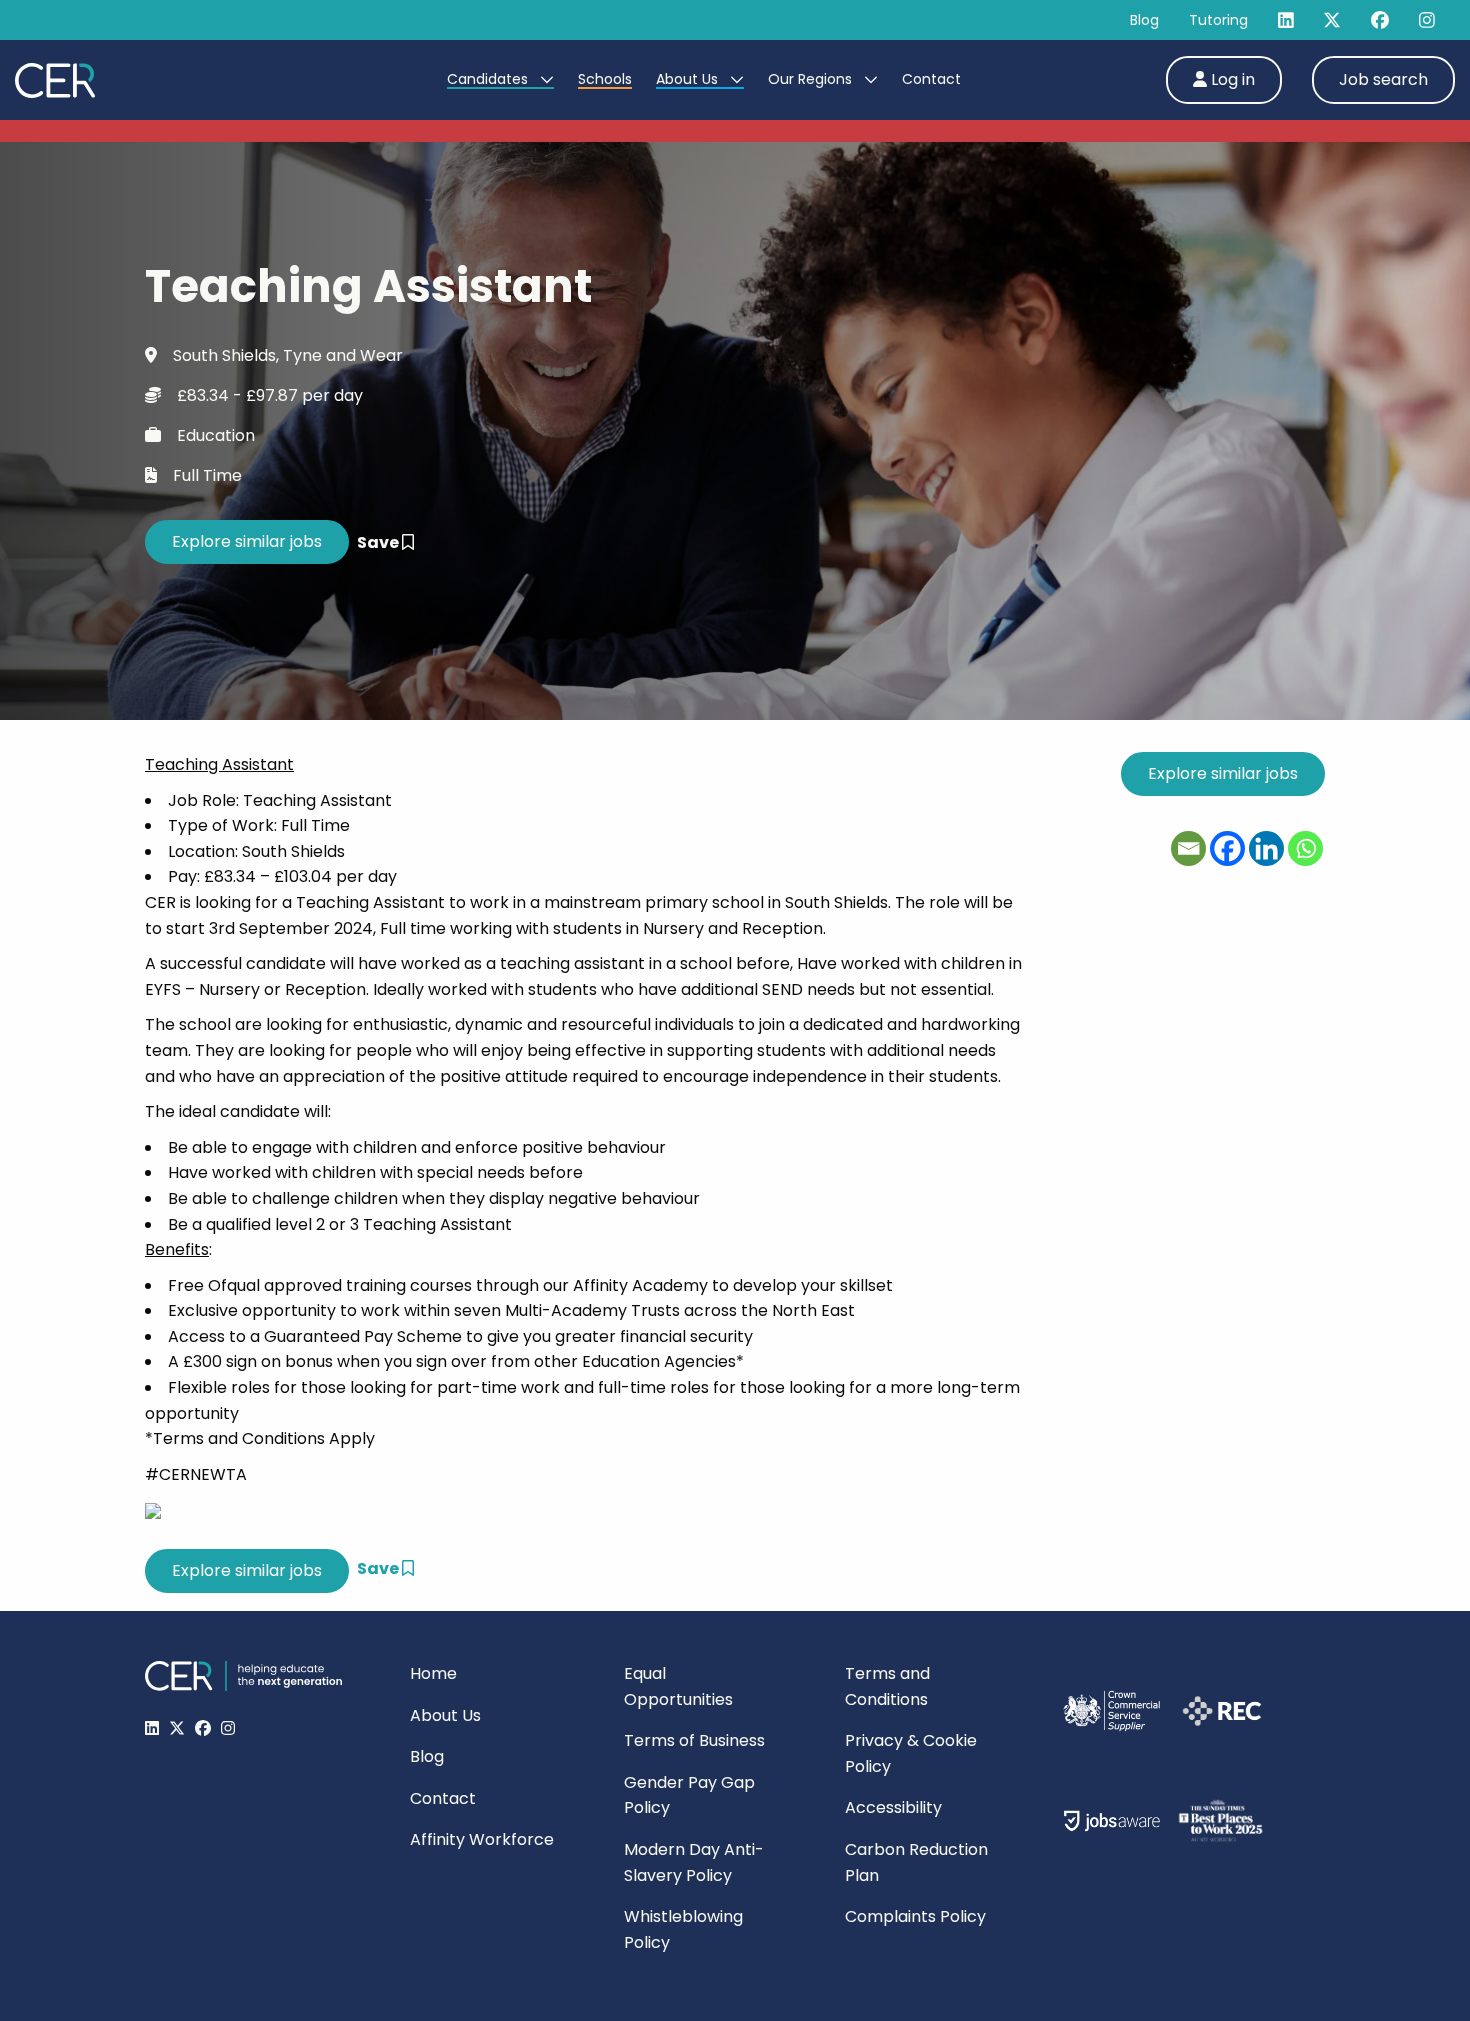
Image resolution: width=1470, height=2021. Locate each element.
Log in (1231, 79)
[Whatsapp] (1305, 848)
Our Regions (812, 79)
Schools (605, 79)
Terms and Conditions (887, 1686)
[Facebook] (1227, 848)
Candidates (489, 79)
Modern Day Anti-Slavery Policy (694, 1862)
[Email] (1188, 848)
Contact (931, 79)
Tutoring (1218, 20)
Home (433, 1673)
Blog (1144, 20)
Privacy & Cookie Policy (911, 1753)
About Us (689, 79)
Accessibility (893, 1807)
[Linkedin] (1266, 848)
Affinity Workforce (482, 1839)
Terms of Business (694, 1740)
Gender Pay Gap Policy (689, 1795)
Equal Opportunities (678, 1686)
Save (379, 542)
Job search (1383, 79)
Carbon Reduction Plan (916, 1862)
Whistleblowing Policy (683, 1929)
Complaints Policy (915, 1916)
